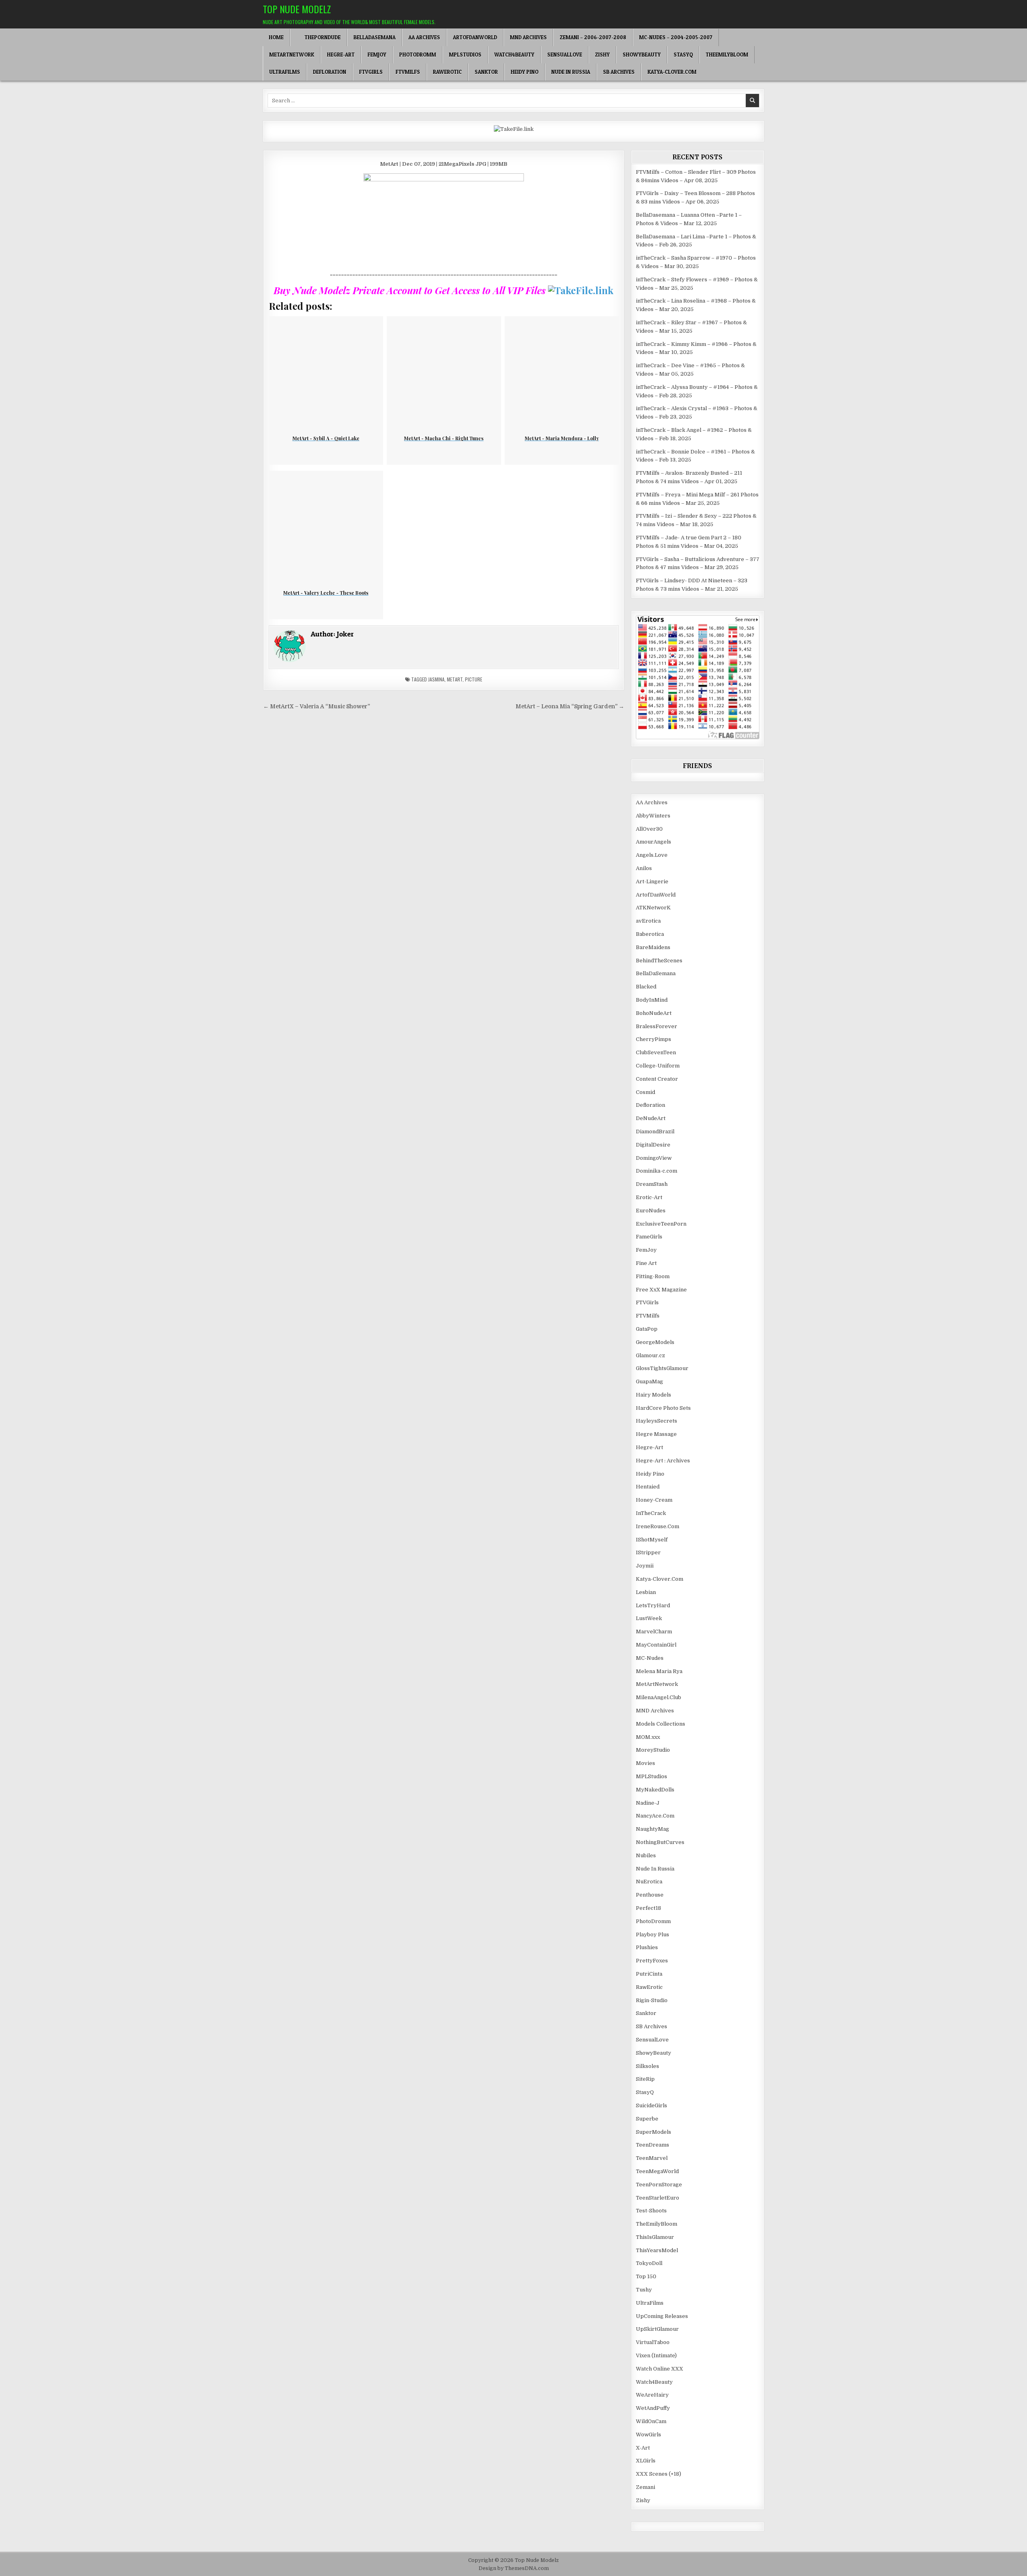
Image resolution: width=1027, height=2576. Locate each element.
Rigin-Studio (652, 2000)
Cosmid (645, 1092)
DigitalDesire (653, 1145)
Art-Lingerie (652, 881)
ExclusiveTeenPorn (661, 1224)
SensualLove (565, 55)
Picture (474, 679)
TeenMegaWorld (657, 2171)
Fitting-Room (653, 1276)
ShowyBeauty (642, 55)
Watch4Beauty (514, 55)
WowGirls (648, 2435)
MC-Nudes (650, 1658)
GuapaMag (649, 1382)
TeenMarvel (652, 2158)
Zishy (602, 55)
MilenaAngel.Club (659, 1697)
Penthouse (650, 1895)
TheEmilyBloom (727, 55)
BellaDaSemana (374, 37)
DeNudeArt (651, 1118)
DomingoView (654, 1158)
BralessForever (657, 1026)
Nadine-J (648, 1803)
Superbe (647, 2119)
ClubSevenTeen (656, 1052)
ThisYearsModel (657, 2250)
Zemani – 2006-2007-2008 (593, 37)
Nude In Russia (571, 72)
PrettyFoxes (652, 1961)
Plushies (647, 1947)
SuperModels (654, 2132)
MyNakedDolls (655, 1790)
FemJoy (377, 55)
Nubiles (646, 1855)
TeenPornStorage (659, 2185)
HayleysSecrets (657, 1421)
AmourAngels (654, 842)
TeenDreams (653, 2145)
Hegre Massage (656, 1434)
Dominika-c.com (657, 1171)
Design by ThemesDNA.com (514, 2568)
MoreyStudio (653, 1750)
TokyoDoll (649, 2263)
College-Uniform (658, 1066)
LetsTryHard (653, 1605)
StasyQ (683, 55)
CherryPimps (654, 1039)
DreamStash (652, 1184)
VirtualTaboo (653, 2342)
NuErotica (649, 1882)
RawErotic (447, 72)
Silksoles (647, 2066)
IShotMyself (652, 1540)
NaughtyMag (653, 1829)
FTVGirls (371, 72)
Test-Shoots (651, 2211)
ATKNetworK (653, 908)
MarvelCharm (654, 1632)
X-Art (643, 2448)
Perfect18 (648, 1908)
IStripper (648, 1552)
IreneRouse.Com (658, 1526)
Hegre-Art (341, 55)
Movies (645, 1763)
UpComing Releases (662, 2316)
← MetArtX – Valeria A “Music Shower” (317, 707)
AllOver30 (649, 829)
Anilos (644, 868)
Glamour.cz (651, 1355)
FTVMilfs (408, 72)
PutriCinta (649, 1974)
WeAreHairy (652, 2395)
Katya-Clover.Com (672, 72)
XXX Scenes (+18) (659, 2474)
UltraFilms (285, 72)
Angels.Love (652, 855)
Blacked (646, 987)
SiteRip (645, 2079)
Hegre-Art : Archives (663, 1461)
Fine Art (646, 1263)
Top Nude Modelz (297, 9)
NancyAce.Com (655, 1816)
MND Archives (528, 37)
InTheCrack (651, 1513)
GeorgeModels (655, 1342)
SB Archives (619, 72)
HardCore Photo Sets (663, 1408)
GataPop (647, 1329)
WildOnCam (651, 2421)
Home (276, 37)
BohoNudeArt (654, 1013)
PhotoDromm (418, 55)
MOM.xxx (648, 1737)
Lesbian (646, 1592)
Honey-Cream (654, 1500)
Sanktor (486, 72)
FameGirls (649, 1237)
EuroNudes (651, 1211)
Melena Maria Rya (659, 1671)
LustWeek (649, 1618)
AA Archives (424, 37)
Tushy (644, 2290)
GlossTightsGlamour (662, 1368)
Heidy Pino (525, 72)
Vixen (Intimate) (656, 2355)
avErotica (648, 921)
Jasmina (436, 679)
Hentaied (648, 1487)
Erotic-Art (649, 1197)
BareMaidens (653, 947)
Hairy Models (654, 1395)
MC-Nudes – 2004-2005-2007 (676, 37)
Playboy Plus (653, 1935)
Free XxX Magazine (661, 1290)
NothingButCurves (660, 1842)
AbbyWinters (653, 816)
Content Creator (657, 1079)
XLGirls (646, 2461)
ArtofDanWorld (475, 37)
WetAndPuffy (653, 2408)
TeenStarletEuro (658, 2198)
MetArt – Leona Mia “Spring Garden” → (570, 707)
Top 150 (646, 2276)
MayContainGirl (656, 1645)
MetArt (455, 679)
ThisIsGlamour (655, 2237)
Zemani (645, 2487)
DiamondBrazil (655, 1131)
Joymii (645, 1566)
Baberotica (650, 934)
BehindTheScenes (659, 961)
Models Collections (661, 1724)
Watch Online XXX (660, 2369)
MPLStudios (465, 55)
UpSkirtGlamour (657, 2329)
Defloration (330, 72)
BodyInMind (652, 1000)
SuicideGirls (652, 2105)
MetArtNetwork (292, 55)
